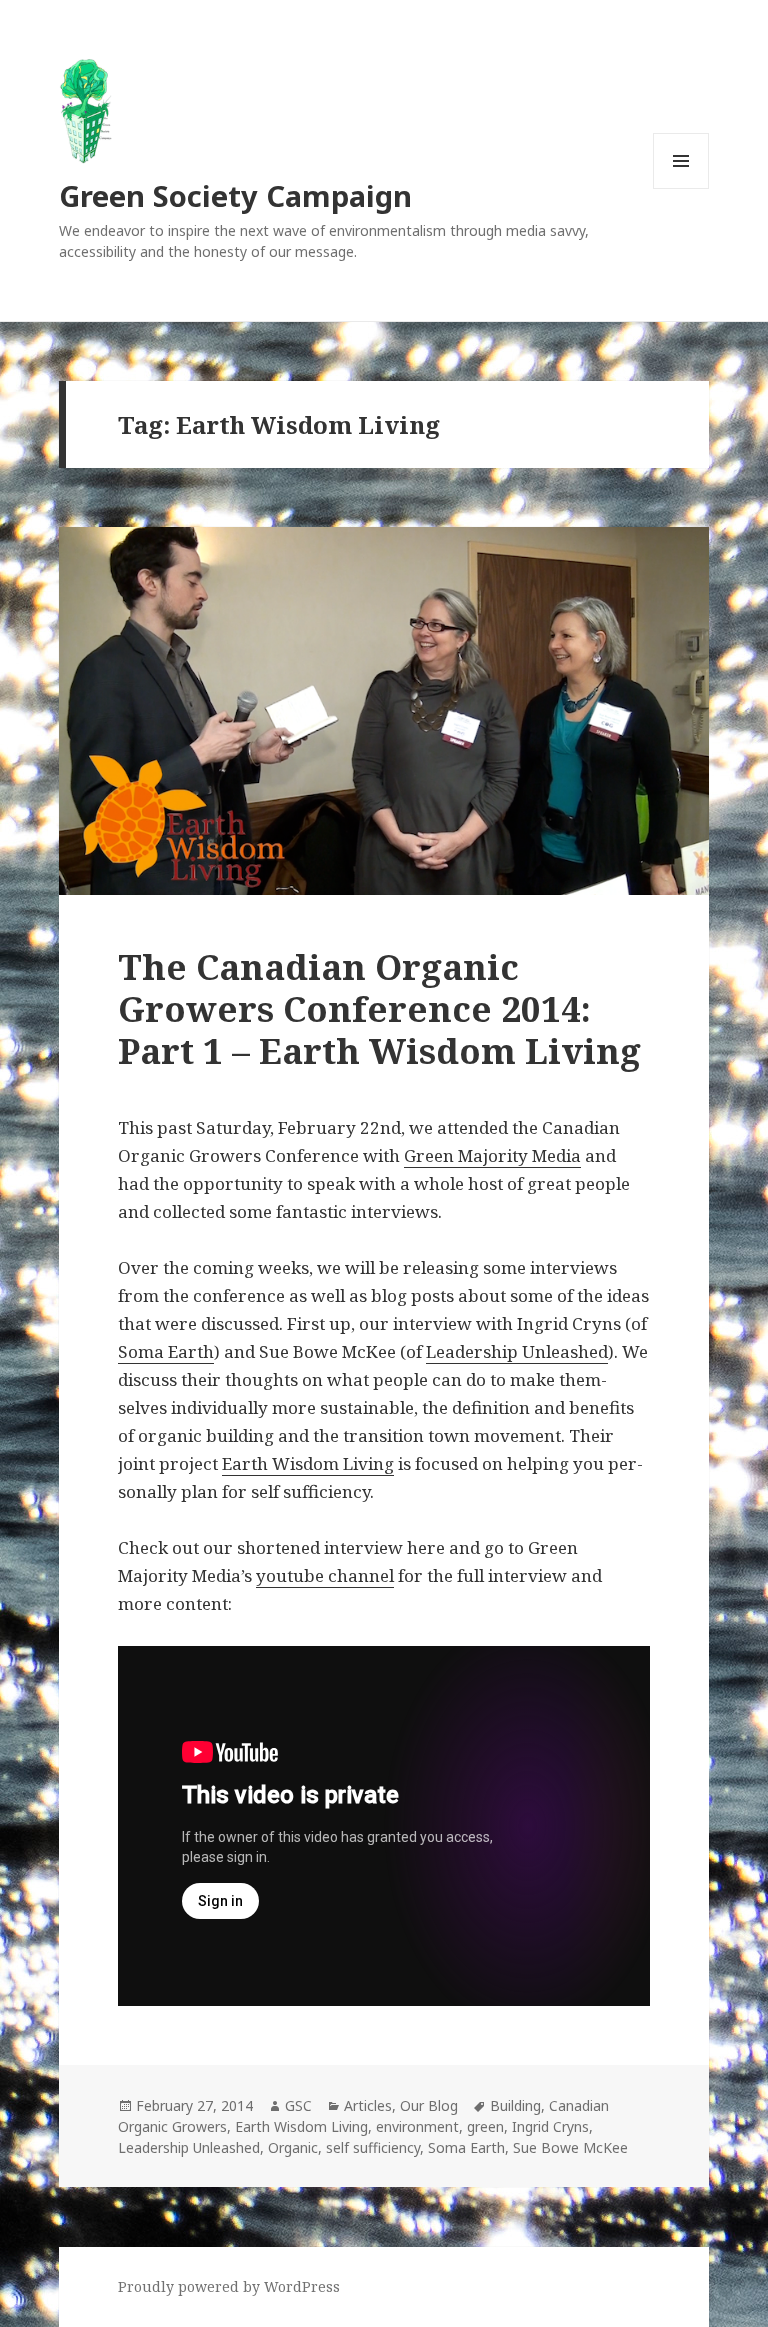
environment (417, 2126)
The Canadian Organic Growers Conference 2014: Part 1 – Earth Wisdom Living (379, 1008)
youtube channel (325, 1575)
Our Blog (429, 2105)
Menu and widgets (681, 188)
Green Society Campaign (235, 195)
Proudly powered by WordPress (229, 2286)
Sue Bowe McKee (570, 2147)
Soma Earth (166, 1351)
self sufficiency (373, 2147)
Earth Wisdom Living (308, 1463)
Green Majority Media (492, 1155)
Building (515, 2105)
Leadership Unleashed (517, 1351)
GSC (298, 2105)
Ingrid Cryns (550, 2126)
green (485, 2126)
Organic (293, 2147)
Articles (368, 2105)
